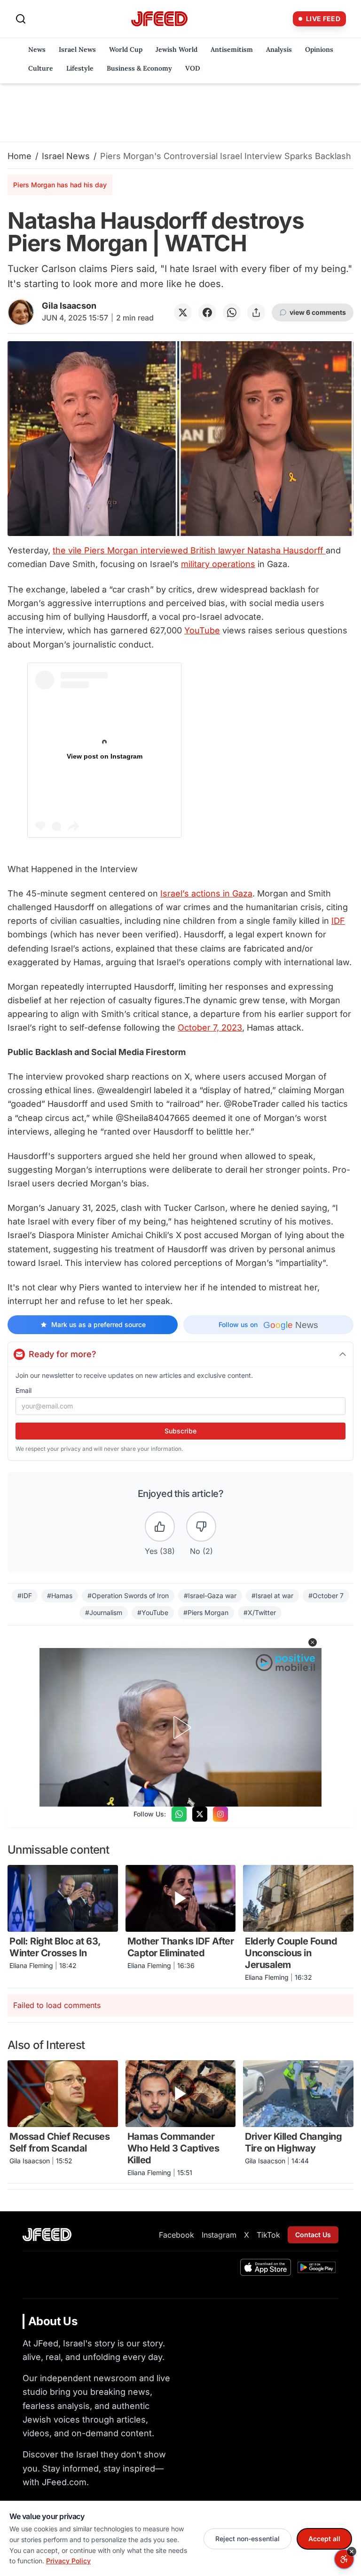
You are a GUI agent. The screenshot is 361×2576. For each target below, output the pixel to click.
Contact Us (313, 2235)
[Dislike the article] (201, 1527)
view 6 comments (318, 312)
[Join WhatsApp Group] (179, 1814)
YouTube (202, 630)
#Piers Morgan (206, 1612)
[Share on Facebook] (207, 312)
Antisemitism (232, 49)
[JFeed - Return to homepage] (47, 2235)
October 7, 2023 (210, 1028)
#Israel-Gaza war (210, 1596)
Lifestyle (80, 68)
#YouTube (153, 1612)
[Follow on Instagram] (220, 1814)
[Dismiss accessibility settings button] (352, 2552)
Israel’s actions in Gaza (206, 893)
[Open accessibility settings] (344, 2559)
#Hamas (60, 1596)
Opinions (319, 49)
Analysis (279, 49)
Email (24, 1390)
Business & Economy (139, 68)
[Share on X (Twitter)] (183, 312)
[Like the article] (160, 1527)
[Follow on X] (200, 1814)
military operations (218, 564)
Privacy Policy (68, 2561)
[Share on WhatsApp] (232, 312)
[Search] (21, 19)
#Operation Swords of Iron (128, 1596)
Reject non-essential (247, 2539)
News (37, 49)
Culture (41, 68)
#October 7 (326, 1596)
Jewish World (177, 49)
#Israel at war (272, 1596)
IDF (338, 921)
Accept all (324, 2539)
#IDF (25, 1596)
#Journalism (104, 1612)
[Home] (159, 19)
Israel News (77, 49)
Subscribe (180, 1431)
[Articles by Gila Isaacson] (21, 312)
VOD (193, 68)
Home (20, 156)
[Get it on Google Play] (317, 2267)
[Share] (256, 312)
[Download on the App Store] (266, 2267)
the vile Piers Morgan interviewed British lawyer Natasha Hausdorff (189, 550)
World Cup (126, 49)
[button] (313, 1642)
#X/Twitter (260, 1612)
